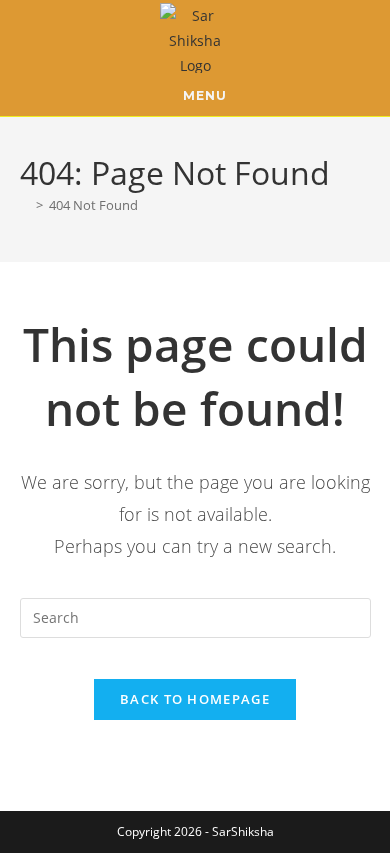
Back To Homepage (195, 699)
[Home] (25, 205)
